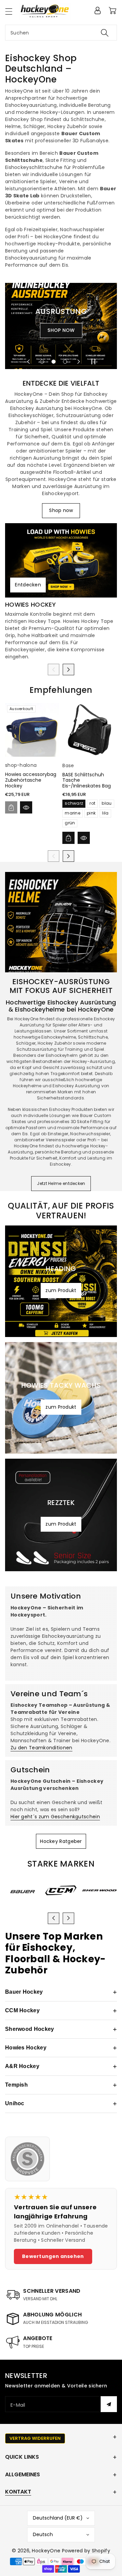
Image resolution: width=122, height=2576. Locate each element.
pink (91, 813)
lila (105, 813)
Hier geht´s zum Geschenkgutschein (55, 1817)
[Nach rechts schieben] (68, 670)
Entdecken (28, 585)
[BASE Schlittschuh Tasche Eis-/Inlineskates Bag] (89, 730)
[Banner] (23, 1891)
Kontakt (18, 2492)
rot (92, 803)
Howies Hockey (30, 605)
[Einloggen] (98, 10)
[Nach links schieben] (54, 670)
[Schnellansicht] (26, 807)
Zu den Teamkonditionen (42, 1748)
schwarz (74, 803)
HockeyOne (46, 2551)
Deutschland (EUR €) (58, 2518)
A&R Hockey (61, 2066)
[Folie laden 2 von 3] (54, 362)
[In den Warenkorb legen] (11, 807)
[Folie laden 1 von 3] (42, 362)
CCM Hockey (61, 2011)
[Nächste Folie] (79, 362)
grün (70, 823)
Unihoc (61, 2104)
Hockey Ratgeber (61, 1841)
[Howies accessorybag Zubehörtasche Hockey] (32, 730)
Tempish (61, 2085)
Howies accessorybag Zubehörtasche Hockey (31, 780)
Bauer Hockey (61, 1992)
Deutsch (43, 2534)
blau (107, 803)
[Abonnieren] (109, 2404)
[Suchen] (105, 33)
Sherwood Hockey (61, 2029)
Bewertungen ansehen (53, 2256)
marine (73, 813)
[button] (12, 11)
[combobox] (61, 33)
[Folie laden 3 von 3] (65, 362)
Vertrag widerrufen (35, 2438)
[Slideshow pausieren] (94, 362)
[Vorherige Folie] (28, 362)
